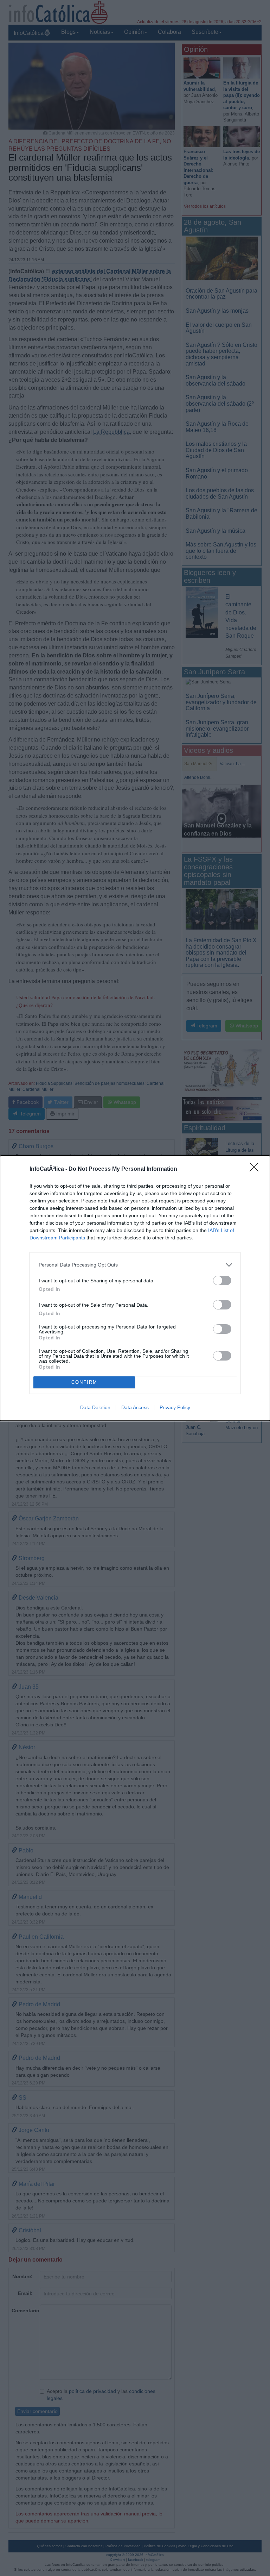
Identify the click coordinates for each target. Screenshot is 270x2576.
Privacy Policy (175, 1407)
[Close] (256, 1169)
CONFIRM (84, 1382)
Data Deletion (95, 1407)
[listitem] (135, 1265)
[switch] (222, 1280)
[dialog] (135, 1288)
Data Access (135, 1407)
